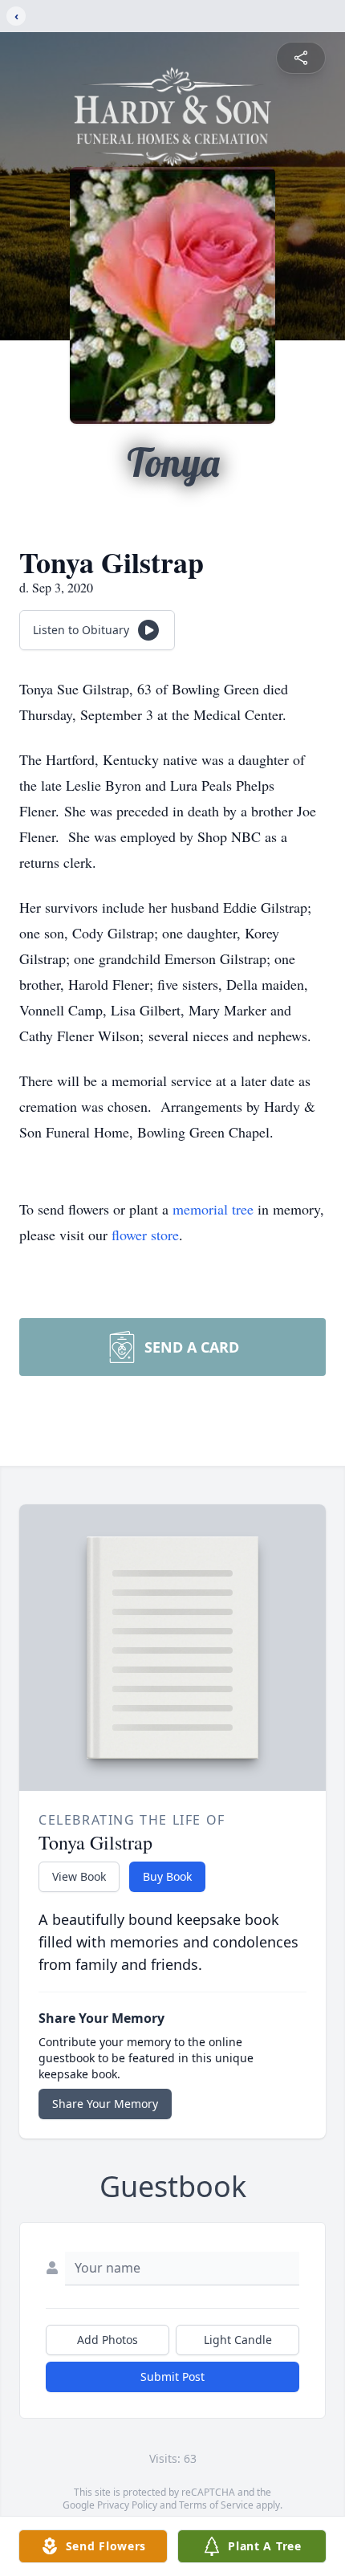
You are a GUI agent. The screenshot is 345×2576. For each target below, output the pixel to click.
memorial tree (213, 1209)
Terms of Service (216, 2505)
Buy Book (167, 1876)
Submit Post (172, 2377)
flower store (145, 1235)
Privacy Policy (127, 2505)
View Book (79, 1876)
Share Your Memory (105, 2104)
